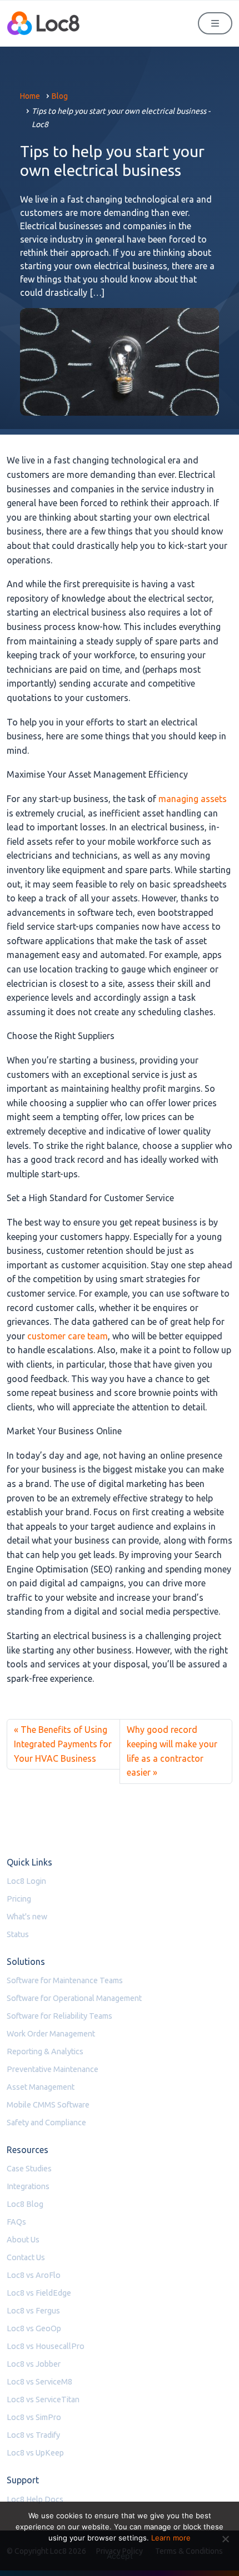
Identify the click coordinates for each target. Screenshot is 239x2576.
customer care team (68, 1336)
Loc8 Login (26, 1881)
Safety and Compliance (46, 2123)
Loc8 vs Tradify (33, 2435)
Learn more (171, 2538)
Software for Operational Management (74, 1998)
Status (18, 1934)
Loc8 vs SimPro (34, 2417)
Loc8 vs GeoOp (34, 2328)
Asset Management (41, 2087)
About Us (23, 2240)
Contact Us (26, 2257)
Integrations (28, 2186)
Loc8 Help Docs (35, 2499)
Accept (120, 2556)
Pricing (19, 1899)
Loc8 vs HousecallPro (46, 2346)
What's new (27, 1917)
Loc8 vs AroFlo (34, 2275)
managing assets (193, 799)
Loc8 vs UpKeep (35, 2453)
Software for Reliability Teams (59, 2016)
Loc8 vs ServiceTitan (43, 2399)
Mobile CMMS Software (48, 2105)
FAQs (16, 2222)
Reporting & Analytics (45, 2051)
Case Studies (29, 2169)
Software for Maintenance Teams (65, 1980)
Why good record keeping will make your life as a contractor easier (172, 1751)
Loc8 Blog (25, 2204)
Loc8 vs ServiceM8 (39, 2382)
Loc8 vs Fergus (33, 2311)
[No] (225, 2539)
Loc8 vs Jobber (34, 2364)
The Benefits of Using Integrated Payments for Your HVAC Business (63, 1744)
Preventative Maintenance (53, 2069)
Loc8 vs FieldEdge (39, 2293)
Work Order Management (51, 2034)
